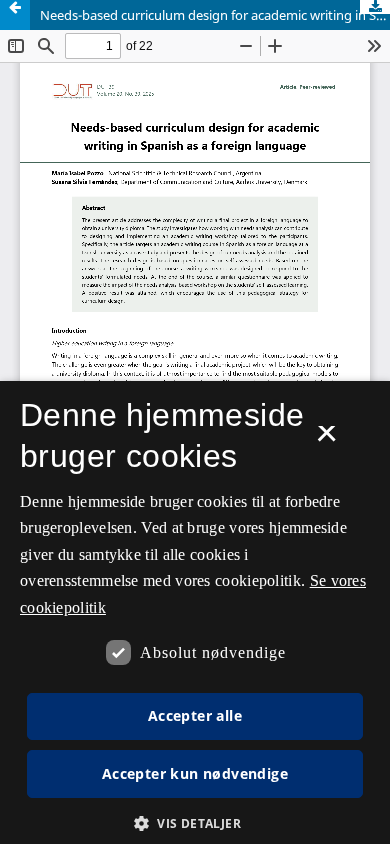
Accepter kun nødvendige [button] (195, 773)
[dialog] (195, 612)
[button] (195, 823)
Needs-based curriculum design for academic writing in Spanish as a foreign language (215, 15)
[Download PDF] (375, 7)
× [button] (326, 440)
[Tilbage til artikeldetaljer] (15, 15)
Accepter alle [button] (195, 715)
